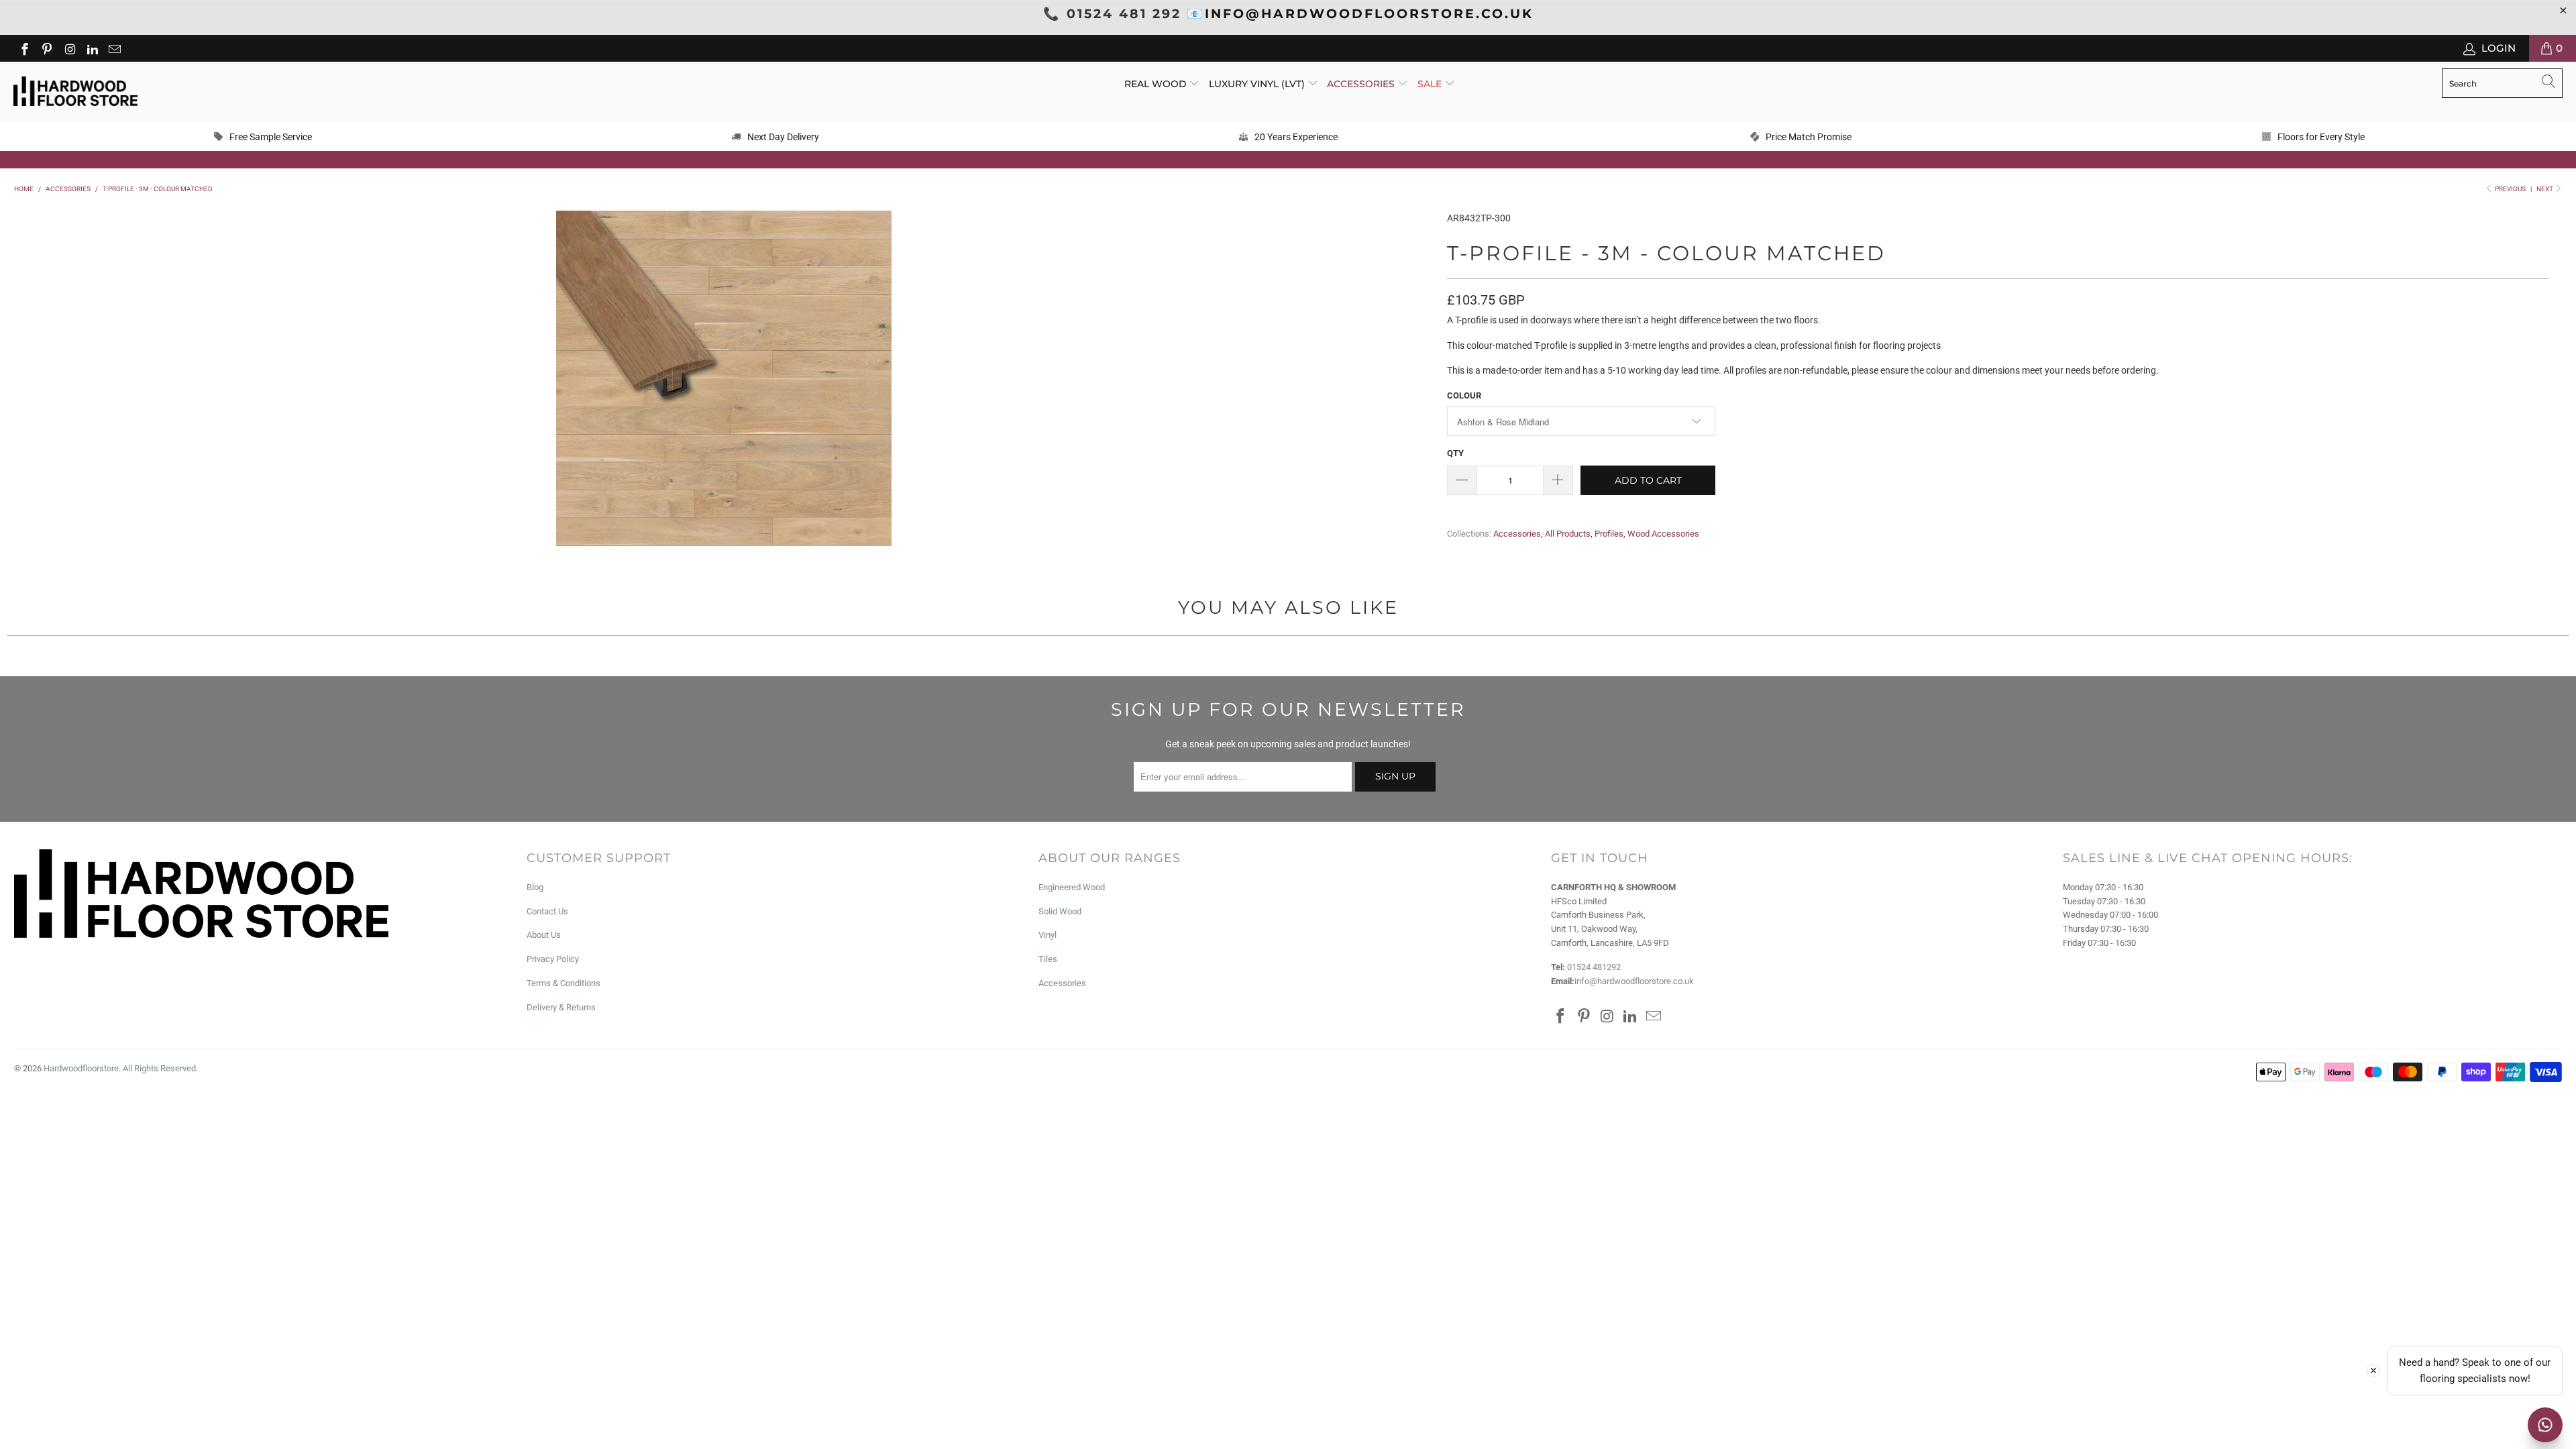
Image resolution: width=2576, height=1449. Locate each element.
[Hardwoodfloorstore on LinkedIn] (92, 48)
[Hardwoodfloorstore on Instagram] (69, 48)
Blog (535, 887)
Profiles (1609, 534)
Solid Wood (1060, 911)
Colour (1464, 395)
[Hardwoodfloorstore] (75, 92)
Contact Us (547, 911)
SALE (1431, 84)
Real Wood (1157, 84)
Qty (1455, 453)
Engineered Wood (1072, 887)
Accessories (1362, 84)
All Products (1568, 534)
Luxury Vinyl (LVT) (1257, 84)
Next (2545, 189)
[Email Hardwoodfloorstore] (114, 48)
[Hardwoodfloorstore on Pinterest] (47, 48)
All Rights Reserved (159, 1068)
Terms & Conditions (563, 983)
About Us (544, 935)
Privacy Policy (553, 959)
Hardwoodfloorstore (81, 1068)
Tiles (1048, 959)
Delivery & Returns (561, 1007)
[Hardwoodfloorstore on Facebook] (24, 48)
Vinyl (1048, 935)
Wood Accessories (1663, 534)
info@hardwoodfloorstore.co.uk (1634, 981)
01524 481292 (1594, 967)
